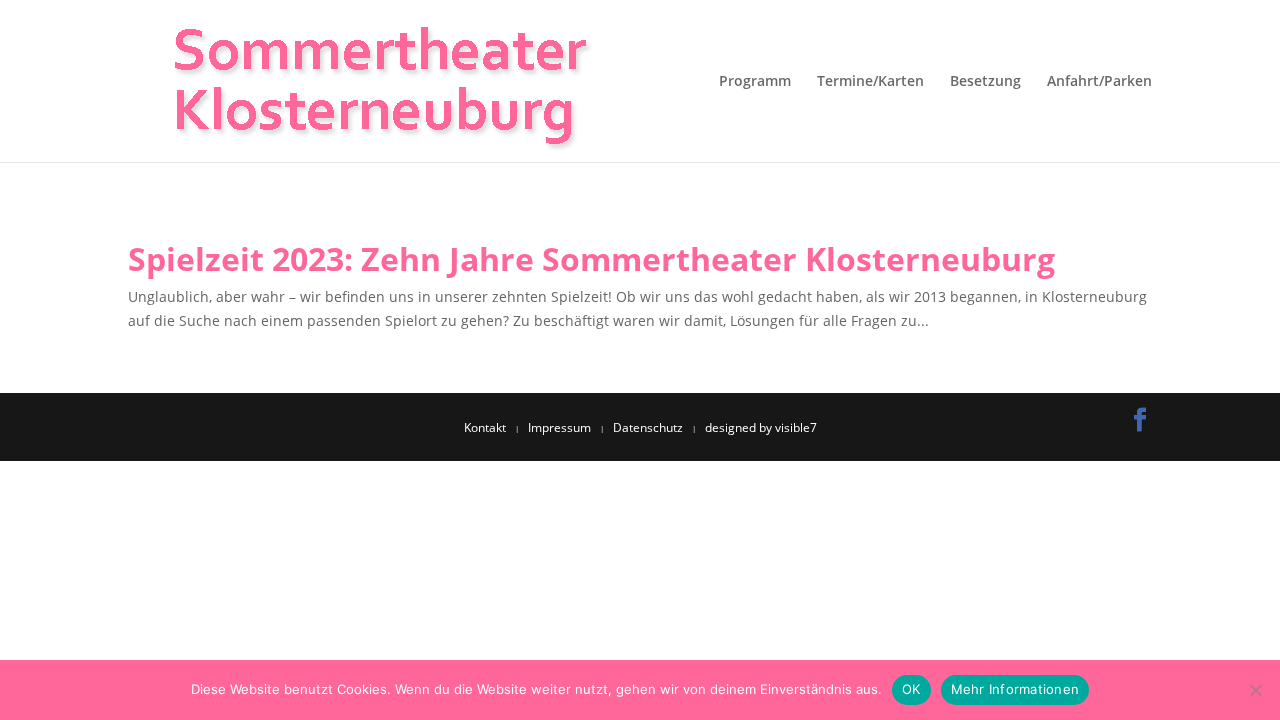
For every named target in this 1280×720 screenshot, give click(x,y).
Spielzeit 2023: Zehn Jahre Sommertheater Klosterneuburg (591, 258)
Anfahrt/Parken (1099, 82)
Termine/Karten (870, 82)
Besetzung (985, 82)
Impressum (559, 427)
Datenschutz (648, 427)
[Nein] (1255, 690)
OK (911, 689)
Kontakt (485, 427)
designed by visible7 (761, 427)
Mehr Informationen (1015, 689)
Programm (755, 82)
